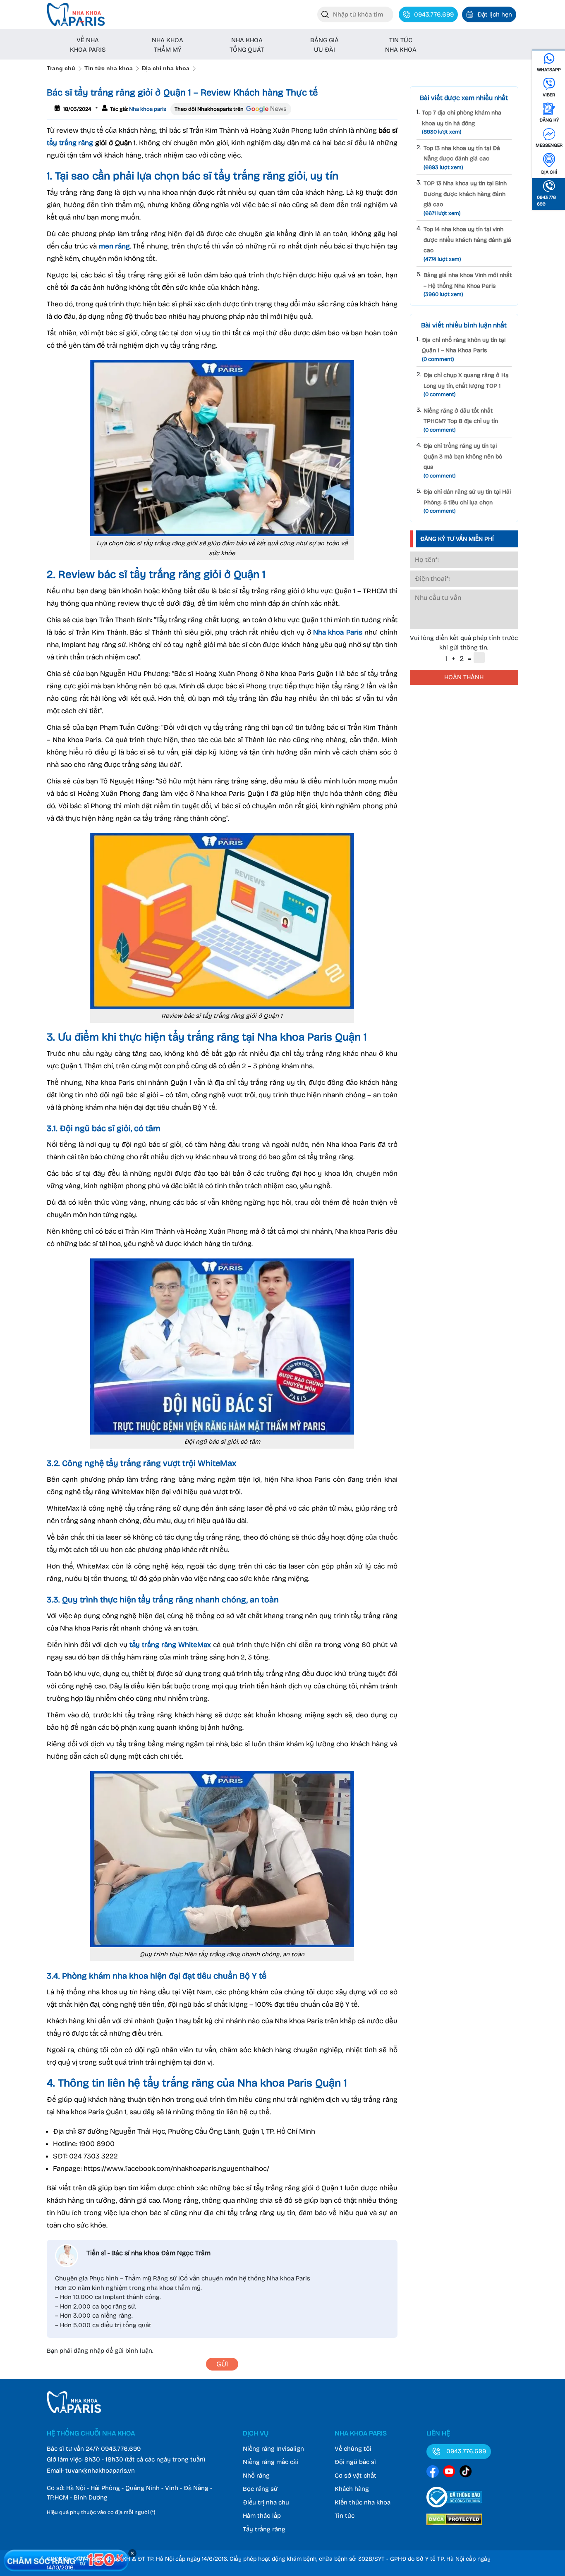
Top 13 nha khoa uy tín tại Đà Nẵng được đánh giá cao (462, 158)
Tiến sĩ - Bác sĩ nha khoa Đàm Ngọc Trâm (148, 2253)
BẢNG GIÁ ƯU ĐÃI (324, 45)
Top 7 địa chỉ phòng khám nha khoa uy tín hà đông (462, 122)
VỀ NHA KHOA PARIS (88, 45)
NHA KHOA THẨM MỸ (168, 45)
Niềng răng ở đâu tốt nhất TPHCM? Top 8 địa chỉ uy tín (461, 420)
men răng (114, 246)
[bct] (454, 2509)
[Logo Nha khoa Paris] (74, 2411)
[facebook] (433, 2473)
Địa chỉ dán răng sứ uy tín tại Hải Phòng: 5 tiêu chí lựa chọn (467, 501)
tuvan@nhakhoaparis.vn (100, 2471)
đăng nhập (89, 2351)
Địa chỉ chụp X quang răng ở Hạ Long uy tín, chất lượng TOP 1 (466, 385)
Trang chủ (61, 68)
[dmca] (454, 2526)
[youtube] (449, 2473)
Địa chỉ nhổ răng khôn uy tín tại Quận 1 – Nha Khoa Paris (464, 350)
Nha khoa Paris (338, 632)
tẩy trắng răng (70, 143)
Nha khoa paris (147, 109)
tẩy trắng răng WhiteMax (170, 1645)
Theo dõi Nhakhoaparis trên (209, 109)
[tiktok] (466, 2473)
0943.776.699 (121, 2449)
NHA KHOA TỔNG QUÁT (247, 45)
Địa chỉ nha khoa (166, 68)
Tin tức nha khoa (109, 68)
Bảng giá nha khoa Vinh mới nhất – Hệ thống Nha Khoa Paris (468, 285)
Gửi (222, 2364)
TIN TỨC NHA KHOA (401, 45)
